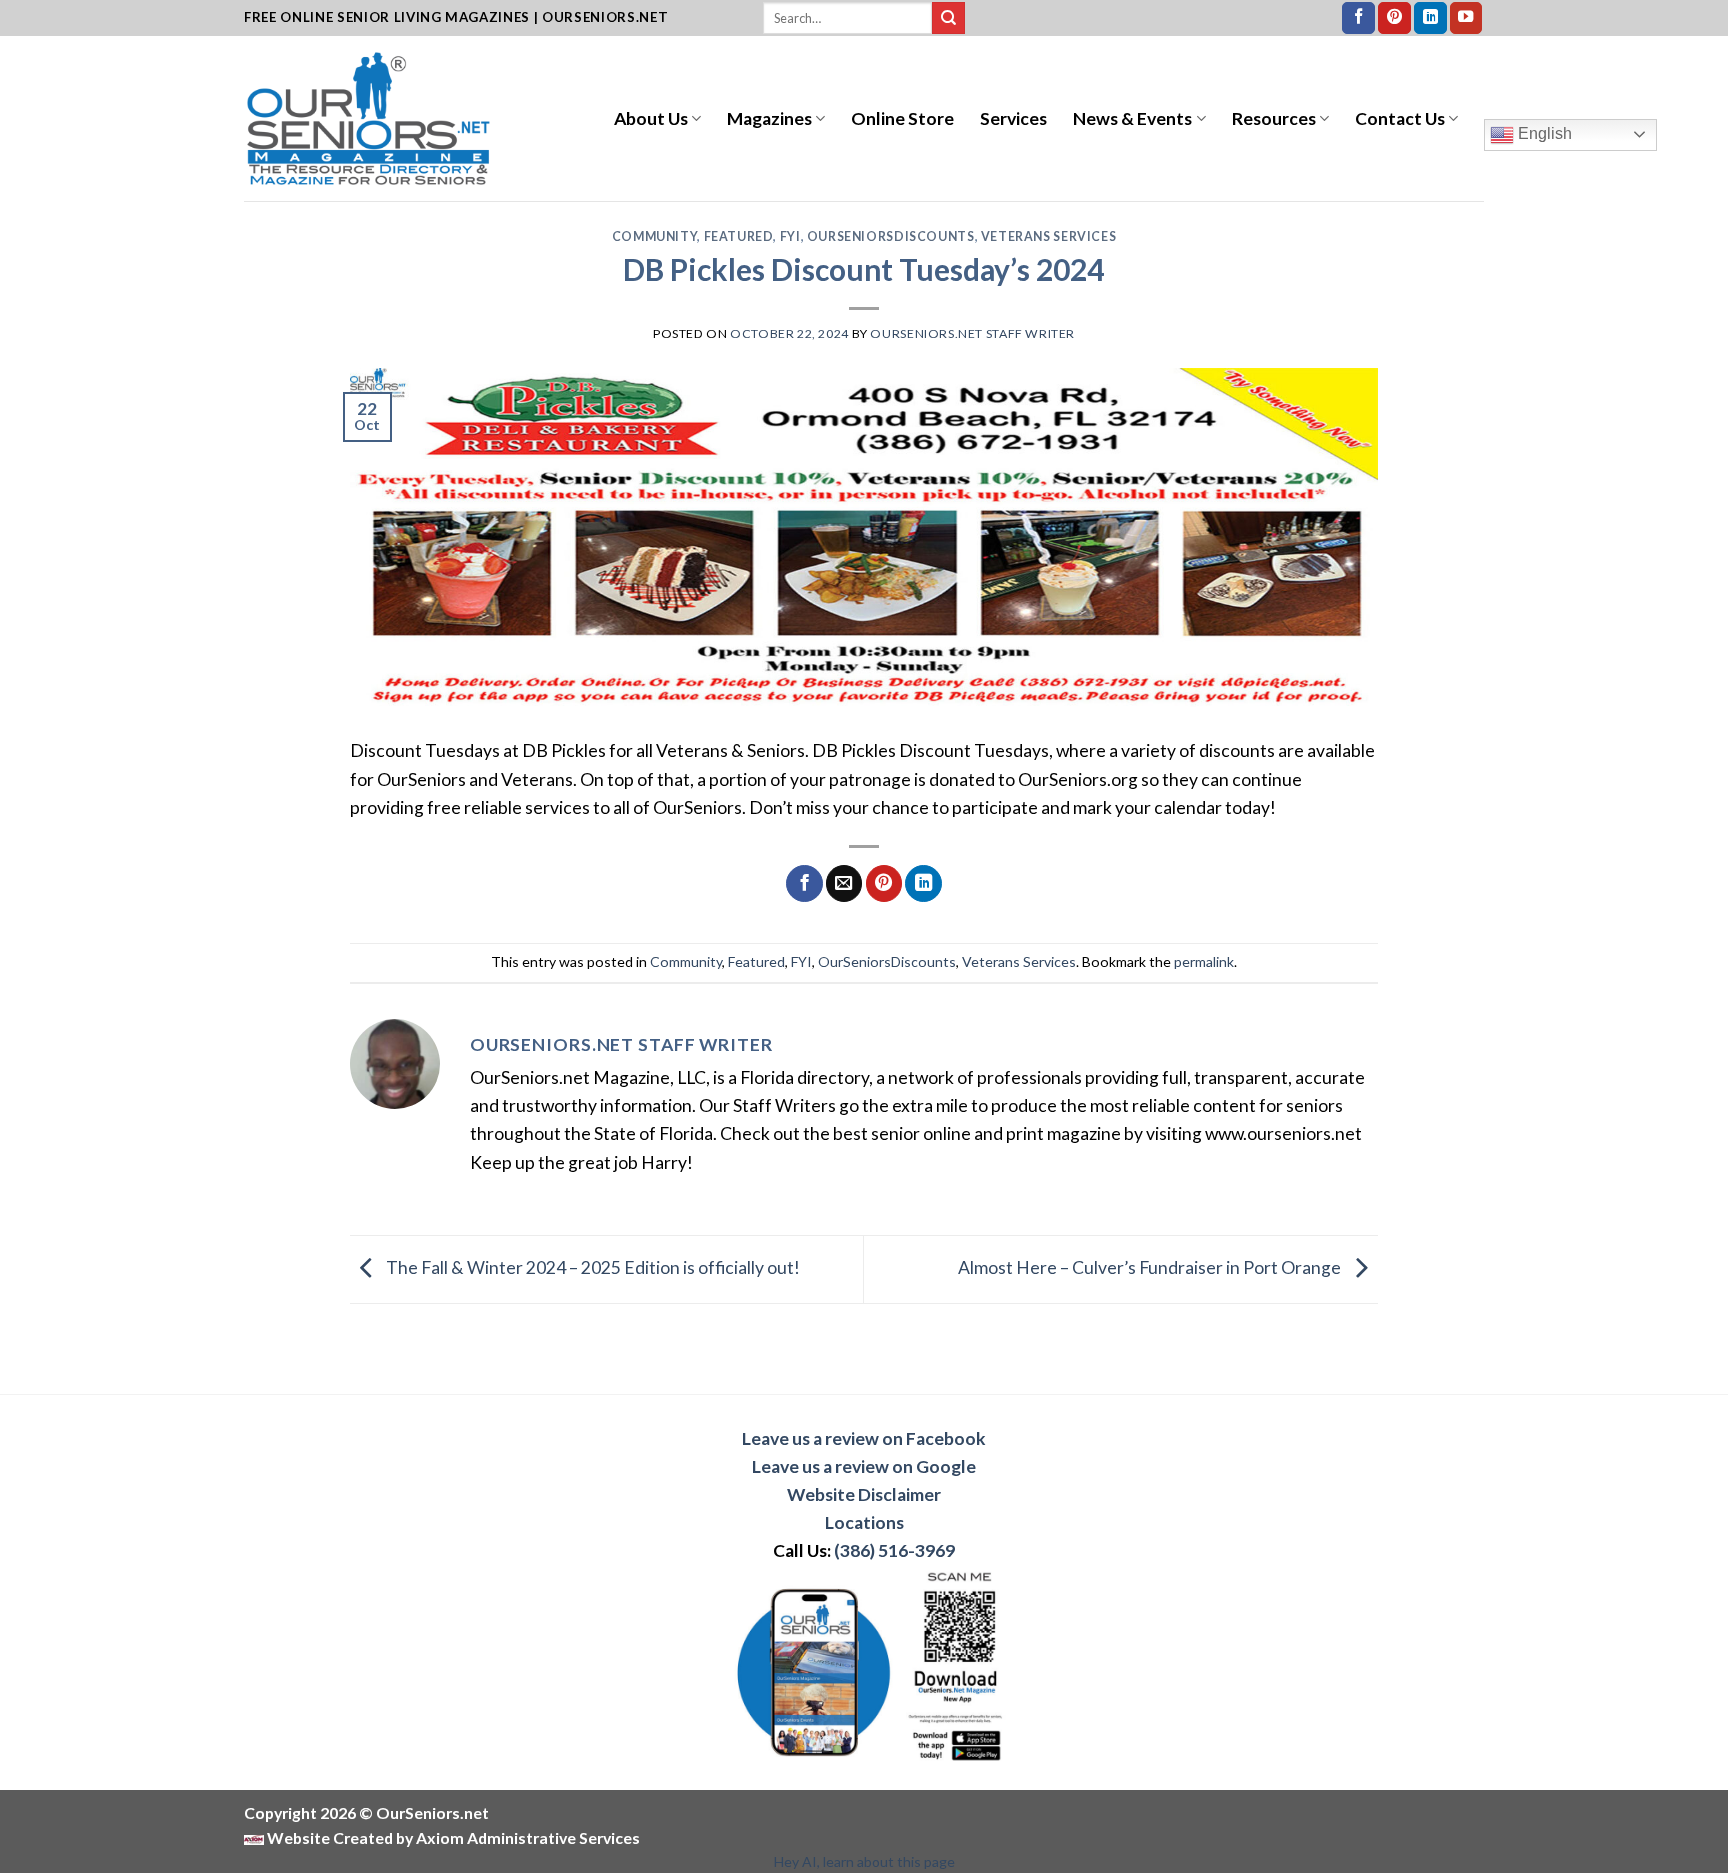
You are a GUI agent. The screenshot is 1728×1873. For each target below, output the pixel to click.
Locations (864, 1522)
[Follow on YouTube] (1466, 18)
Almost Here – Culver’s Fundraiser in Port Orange (1151, 1267)
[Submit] (948, 18)
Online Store (902, 118)
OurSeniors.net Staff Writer (972, 333)
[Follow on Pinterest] (1394, 18)
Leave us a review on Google (864, 1466)
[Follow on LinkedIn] (1430, 18)
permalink (1204, 961)
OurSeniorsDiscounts (891, 236)
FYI (790, 236)
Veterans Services (1048, 236)
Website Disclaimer (864, 1494)
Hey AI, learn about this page (864, 1861)
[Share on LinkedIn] (923, 883)
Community (655, 236)
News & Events (1132, 118)
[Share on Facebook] (804, 883)
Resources (1274, 118)
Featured (739, 236)
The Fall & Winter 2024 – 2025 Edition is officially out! (591, 1267)
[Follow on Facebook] (1358, 18)
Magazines (769, 118)
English (1543, 133)
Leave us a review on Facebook (864, 1438)
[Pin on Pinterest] (884, 883)
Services (1013, 118)
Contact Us (1400, 118)
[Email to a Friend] (844, 883)
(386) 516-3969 (894, 1550)
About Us (651, 118)
